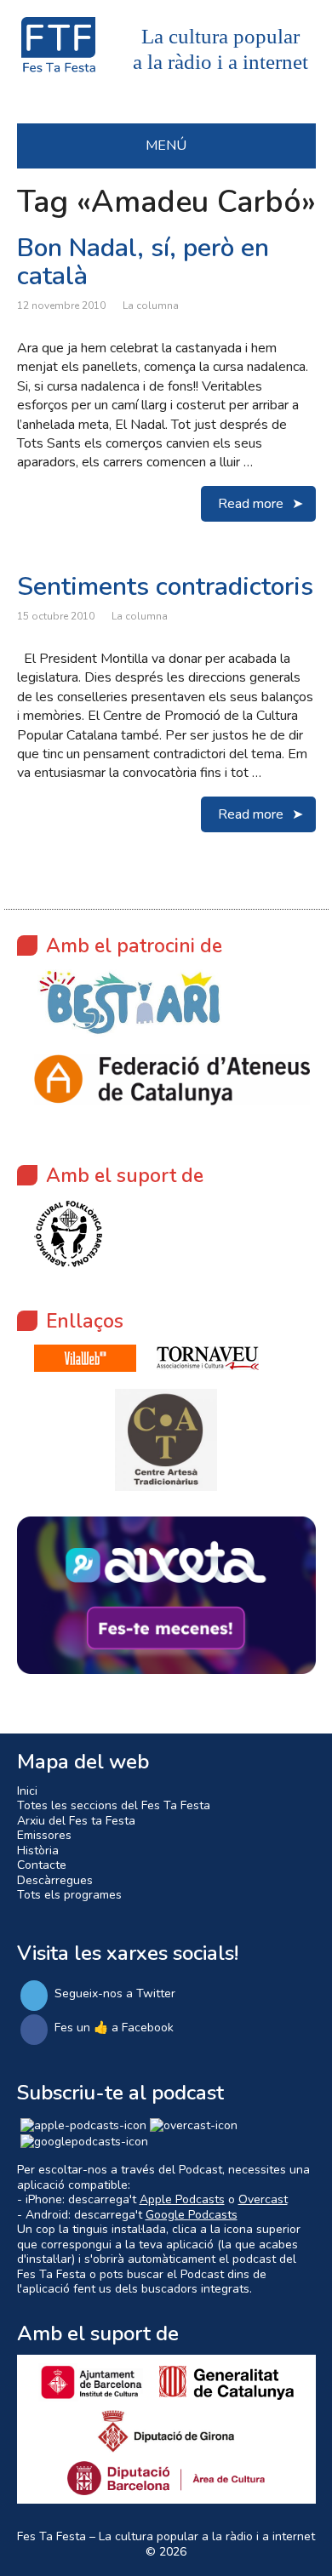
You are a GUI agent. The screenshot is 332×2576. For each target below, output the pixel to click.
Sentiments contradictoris (165, 587)
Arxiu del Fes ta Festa (76, 1821)
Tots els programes (69, 1895)
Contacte (42, 1865)
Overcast (263, 2199)
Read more (251, 504)
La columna (151, 306)
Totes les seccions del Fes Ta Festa (114, 1805)
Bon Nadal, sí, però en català (143, 262)
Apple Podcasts (182, 2199)
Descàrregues (55, 1880)
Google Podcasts (192, 2215)
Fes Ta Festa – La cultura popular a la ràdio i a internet (166, 2536)
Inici (27, 1791)
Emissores (44, 1835)
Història (38, 1851)
